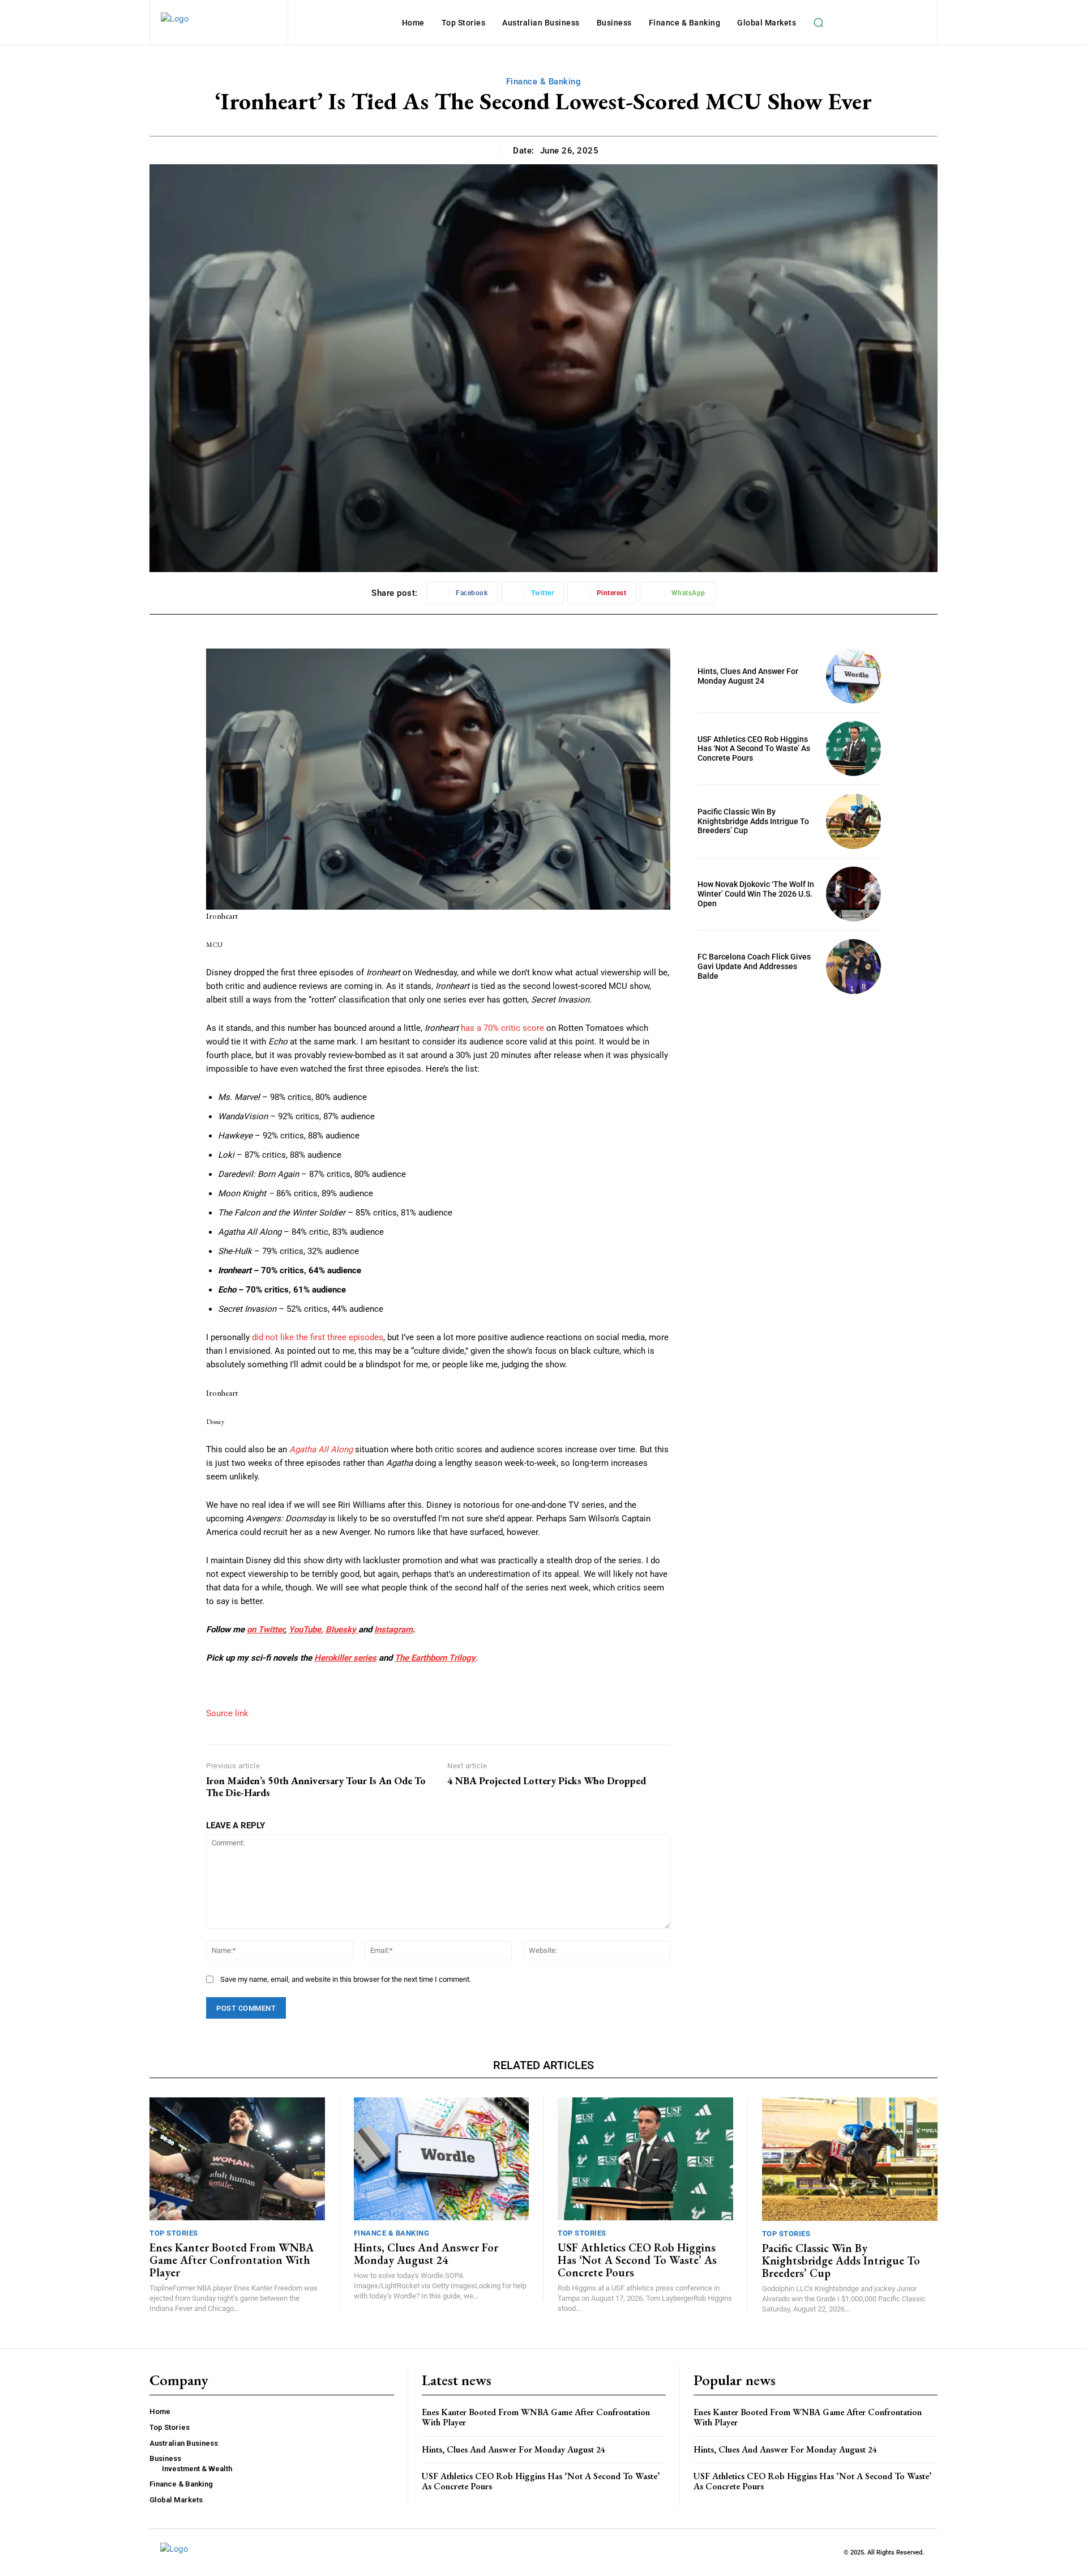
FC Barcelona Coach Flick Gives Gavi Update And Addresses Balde (754, 966)
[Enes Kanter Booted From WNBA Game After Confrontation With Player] (237, 2159)
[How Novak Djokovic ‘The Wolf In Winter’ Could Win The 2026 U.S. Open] (853, 894)
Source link (227, 1713)
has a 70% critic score (502, 1028)
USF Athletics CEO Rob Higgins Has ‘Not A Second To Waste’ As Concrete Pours (754, 749)
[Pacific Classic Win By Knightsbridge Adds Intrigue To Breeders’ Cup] (853, 821)
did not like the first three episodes (318, 1337)
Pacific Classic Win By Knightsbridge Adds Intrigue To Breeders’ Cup (753, 821)
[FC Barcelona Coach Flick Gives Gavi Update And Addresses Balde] (853, 967)
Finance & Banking (544, 82)
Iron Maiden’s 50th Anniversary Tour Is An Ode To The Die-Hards (316, 1787)
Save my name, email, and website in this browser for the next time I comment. (346, 1979)
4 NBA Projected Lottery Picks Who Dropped (547, 1781)
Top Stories (174, 2233)
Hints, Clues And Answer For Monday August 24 (748, 676)
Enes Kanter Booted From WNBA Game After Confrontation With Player (232, 2260)
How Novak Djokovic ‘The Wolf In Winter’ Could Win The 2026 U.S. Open (756, 894)
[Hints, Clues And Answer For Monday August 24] (853, 676)
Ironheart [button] (222, 916)
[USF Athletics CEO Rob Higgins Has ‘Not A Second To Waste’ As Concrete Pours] (853, 749)
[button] (818, 23)
